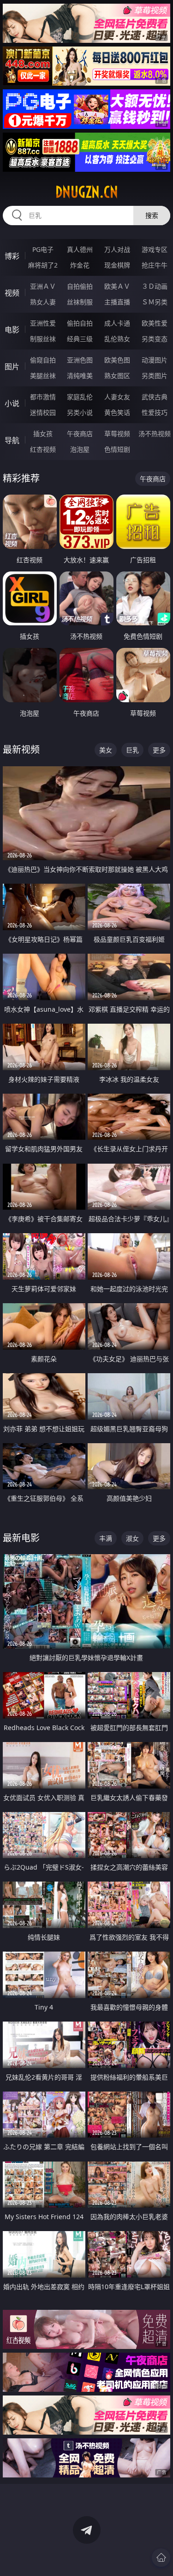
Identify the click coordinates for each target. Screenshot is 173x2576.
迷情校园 (43, 412)
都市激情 (43, 397)
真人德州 (80, 249)
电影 (12, 330)
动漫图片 (155, 360)
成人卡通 (117, 323)
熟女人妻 (43, 302)
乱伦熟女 (117, 339)
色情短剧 (117, 449)
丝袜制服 (80, 302)
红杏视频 (43, 449)
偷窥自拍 (43, 360)
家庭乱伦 (80, 397)
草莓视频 (117, 434)
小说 (12, 403)
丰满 (106, 1538)
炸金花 (80, 265)
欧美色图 (117, 360)
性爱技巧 (155, 412)
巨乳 (132, 750)
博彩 (12, 256)
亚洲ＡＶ (43, 286)
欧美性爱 (155, 323)
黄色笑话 (117, 412)
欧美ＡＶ (117, 286)
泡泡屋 (80, 449)
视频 (12, 293)
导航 (12, 440)
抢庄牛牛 (155, 265)
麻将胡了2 (43, 265)
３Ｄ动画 (155, 286)
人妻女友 (117, 397)
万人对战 (117, 249)
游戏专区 (155, 249)
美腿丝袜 (43, 376)
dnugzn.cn (87, 192)
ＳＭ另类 (155, 302)
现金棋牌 (117, 265)
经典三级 (80, 339)
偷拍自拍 (80, 323)
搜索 (152, 215)
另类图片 (155, 376)
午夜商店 (80, 434)
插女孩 (43, 434)
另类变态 (155, 339)
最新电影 (21, 1538)
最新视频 (21, 749)
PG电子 (43, 249)
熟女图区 (117, 376)
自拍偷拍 (80, 286)
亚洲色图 (80, 360)
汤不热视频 (155, 434)
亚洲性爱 (43, 323)
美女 (106, 750)
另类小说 (80, 412)
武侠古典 (155, 397)
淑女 (132, 1538)
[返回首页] (161, 2558)
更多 (159, 750)
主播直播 (117, 302)
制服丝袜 (43, 339)
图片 (12, 367)
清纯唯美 (80, 376)
